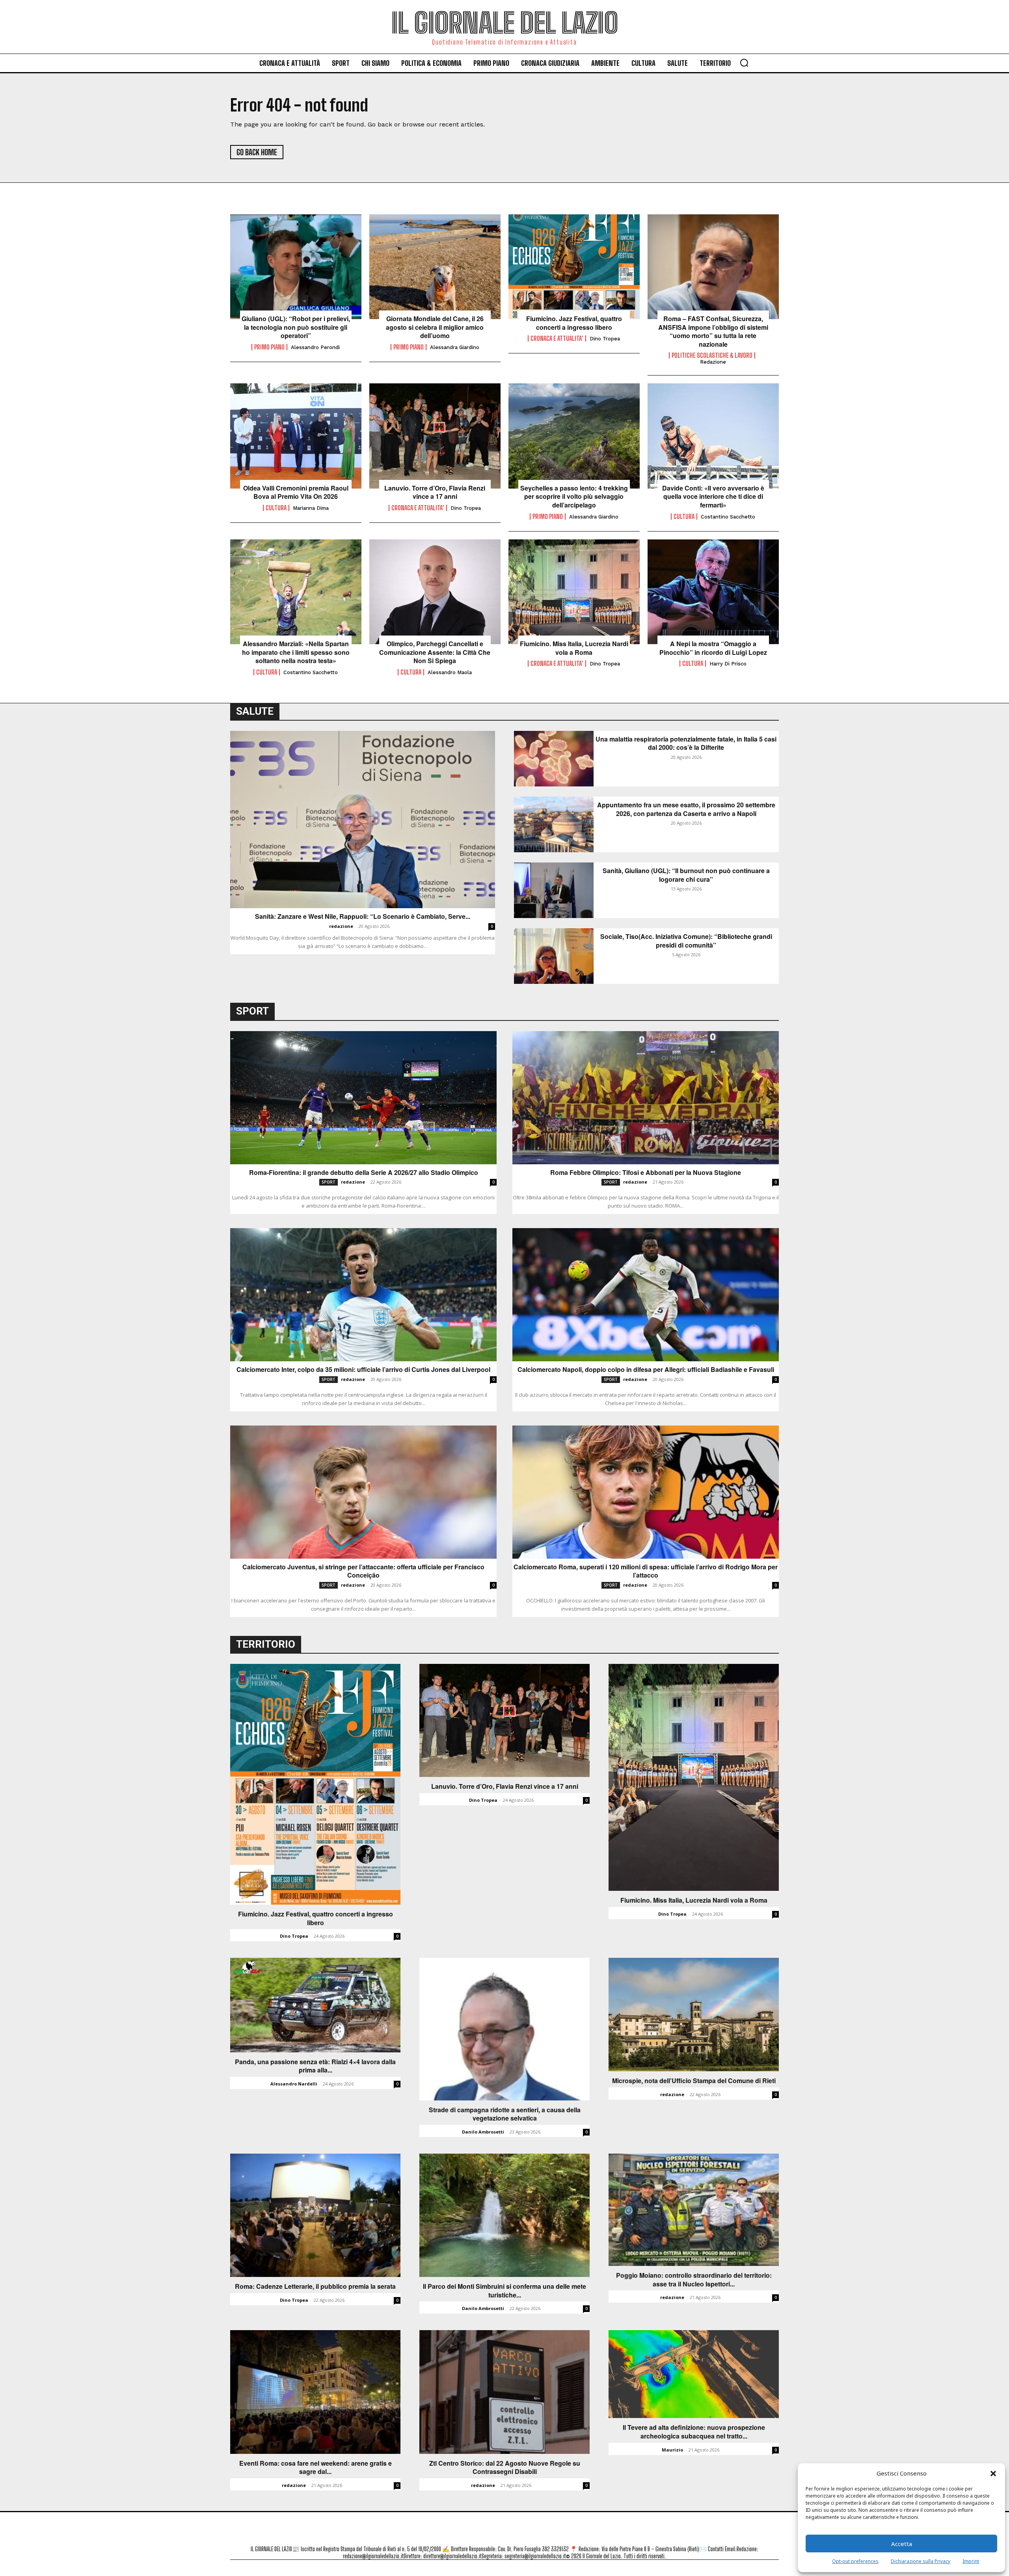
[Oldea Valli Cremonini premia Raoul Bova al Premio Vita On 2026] (296, 436)
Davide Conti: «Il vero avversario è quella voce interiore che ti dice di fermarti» (713, 497)
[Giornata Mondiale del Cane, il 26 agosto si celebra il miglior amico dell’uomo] (435, 267)
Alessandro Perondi (315, 347)
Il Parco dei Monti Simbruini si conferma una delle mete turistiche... (504, 2291)
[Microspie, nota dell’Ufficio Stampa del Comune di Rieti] (694, 2015)
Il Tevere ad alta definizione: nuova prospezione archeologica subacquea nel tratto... (694, 2432)
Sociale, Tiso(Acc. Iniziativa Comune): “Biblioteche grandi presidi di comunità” (686, 941)
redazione (341, 926)
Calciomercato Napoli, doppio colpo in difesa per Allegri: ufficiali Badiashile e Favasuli (646, 1370)
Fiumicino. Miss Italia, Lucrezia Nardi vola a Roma (574, 648)
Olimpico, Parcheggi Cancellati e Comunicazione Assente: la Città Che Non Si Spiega (435, 652)
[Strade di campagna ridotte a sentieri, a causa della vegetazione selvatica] (504, 2029)
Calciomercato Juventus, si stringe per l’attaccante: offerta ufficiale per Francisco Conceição (363, 1571)
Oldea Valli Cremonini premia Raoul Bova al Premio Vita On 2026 (296, 492)
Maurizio (672, 2450)
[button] (993, 2474)
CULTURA (276, 508)
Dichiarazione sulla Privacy (921, 2561)
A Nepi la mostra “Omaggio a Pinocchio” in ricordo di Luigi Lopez (713, 648)
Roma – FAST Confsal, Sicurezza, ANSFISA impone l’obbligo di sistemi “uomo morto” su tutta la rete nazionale (713, 331)
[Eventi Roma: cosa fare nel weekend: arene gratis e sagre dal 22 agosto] (315, 2392)
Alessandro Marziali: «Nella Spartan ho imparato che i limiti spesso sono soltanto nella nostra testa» (296, 652)
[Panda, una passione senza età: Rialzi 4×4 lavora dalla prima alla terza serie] (315, 2005)
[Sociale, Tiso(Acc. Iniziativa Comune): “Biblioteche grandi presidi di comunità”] (554, 956)
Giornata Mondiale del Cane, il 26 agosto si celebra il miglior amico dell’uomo (435, 327)
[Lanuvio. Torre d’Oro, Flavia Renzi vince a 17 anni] (435, 436)
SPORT (329, 1182)
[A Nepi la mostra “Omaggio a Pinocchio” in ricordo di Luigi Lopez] (713, 592)
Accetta (902, 2544)
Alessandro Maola (450, 672)
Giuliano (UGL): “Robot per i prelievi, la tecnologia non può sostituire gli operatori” (296, 327)
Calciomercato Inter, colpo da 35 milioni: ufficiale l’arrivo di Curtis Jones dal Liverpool (363, 1370)
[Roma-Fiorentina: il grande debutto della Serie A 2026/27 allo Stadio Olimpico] (363, 1098)
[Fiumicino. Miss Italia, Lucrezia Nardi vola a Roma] (574, 592)
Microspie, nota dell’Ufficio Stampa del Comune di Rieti (694, 2081)
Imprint (971, 2561)
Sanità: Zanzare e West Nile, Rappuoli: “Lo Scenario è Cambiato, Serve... (363, 916)
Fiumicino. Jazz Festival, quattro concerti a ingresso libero (574, 323)
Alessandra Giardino (455, 347)
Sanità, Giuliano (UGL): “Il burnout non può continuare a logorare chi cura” (686, 875)
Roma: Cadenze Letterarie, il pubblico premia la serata (315, 2286)
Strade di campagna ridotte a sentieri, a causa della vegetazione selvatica (505, 2114)
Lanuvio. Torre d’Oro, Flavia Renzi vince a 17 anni (435, 492)
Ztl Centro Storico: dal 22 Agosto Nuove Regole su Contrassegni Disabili (505, 2467)
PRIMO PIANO (269, 347)
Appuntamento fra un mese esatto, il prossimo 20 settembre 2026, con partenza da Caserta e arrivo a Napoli (686, 809)
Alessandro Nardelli (294, 2084)
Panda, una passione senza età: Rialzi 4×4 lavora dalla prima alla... (315, 2066)
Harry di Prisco (728, 664)
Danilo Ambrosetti (483, 2132)
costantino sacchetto (728, 517)
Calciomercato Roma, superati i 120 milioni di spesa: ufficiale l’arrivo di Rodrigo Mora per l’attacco (646, 1571)
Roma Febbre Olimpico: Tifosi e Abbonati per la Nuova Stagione (646, 1173)
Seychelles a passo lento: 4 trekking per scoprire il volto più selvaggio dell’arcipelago (574, 497)
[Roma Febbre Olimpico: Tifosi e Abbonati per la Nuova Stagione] (646, 1098)
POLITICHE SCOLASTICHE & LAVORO (712, 355)
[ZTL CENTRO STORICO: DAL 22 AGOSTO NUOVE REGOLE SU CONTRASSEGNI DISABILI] (504, 2392)
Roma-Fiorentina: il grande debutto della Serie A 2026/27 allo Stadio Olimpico (364, 1173)
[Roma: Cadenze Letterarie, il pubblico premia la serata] (315, 2215)
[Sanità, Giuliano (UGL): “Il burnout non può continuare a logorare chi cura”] (554, 890)
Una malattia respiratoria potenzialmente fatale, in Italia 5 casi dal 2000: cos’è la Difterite (686, 743)
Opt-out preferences (855, 2561)
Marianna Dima (311, 508)
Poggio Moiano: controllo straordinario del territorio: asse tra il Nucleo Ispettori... (694, 2280)
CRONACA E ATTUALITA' (557, 338)
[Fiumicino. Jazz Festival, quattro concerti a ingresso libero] (574, 267)
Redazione (713, 362)
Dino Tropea (605, 339)
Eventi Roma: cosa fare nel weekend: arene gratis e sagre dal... (316, 2467)
